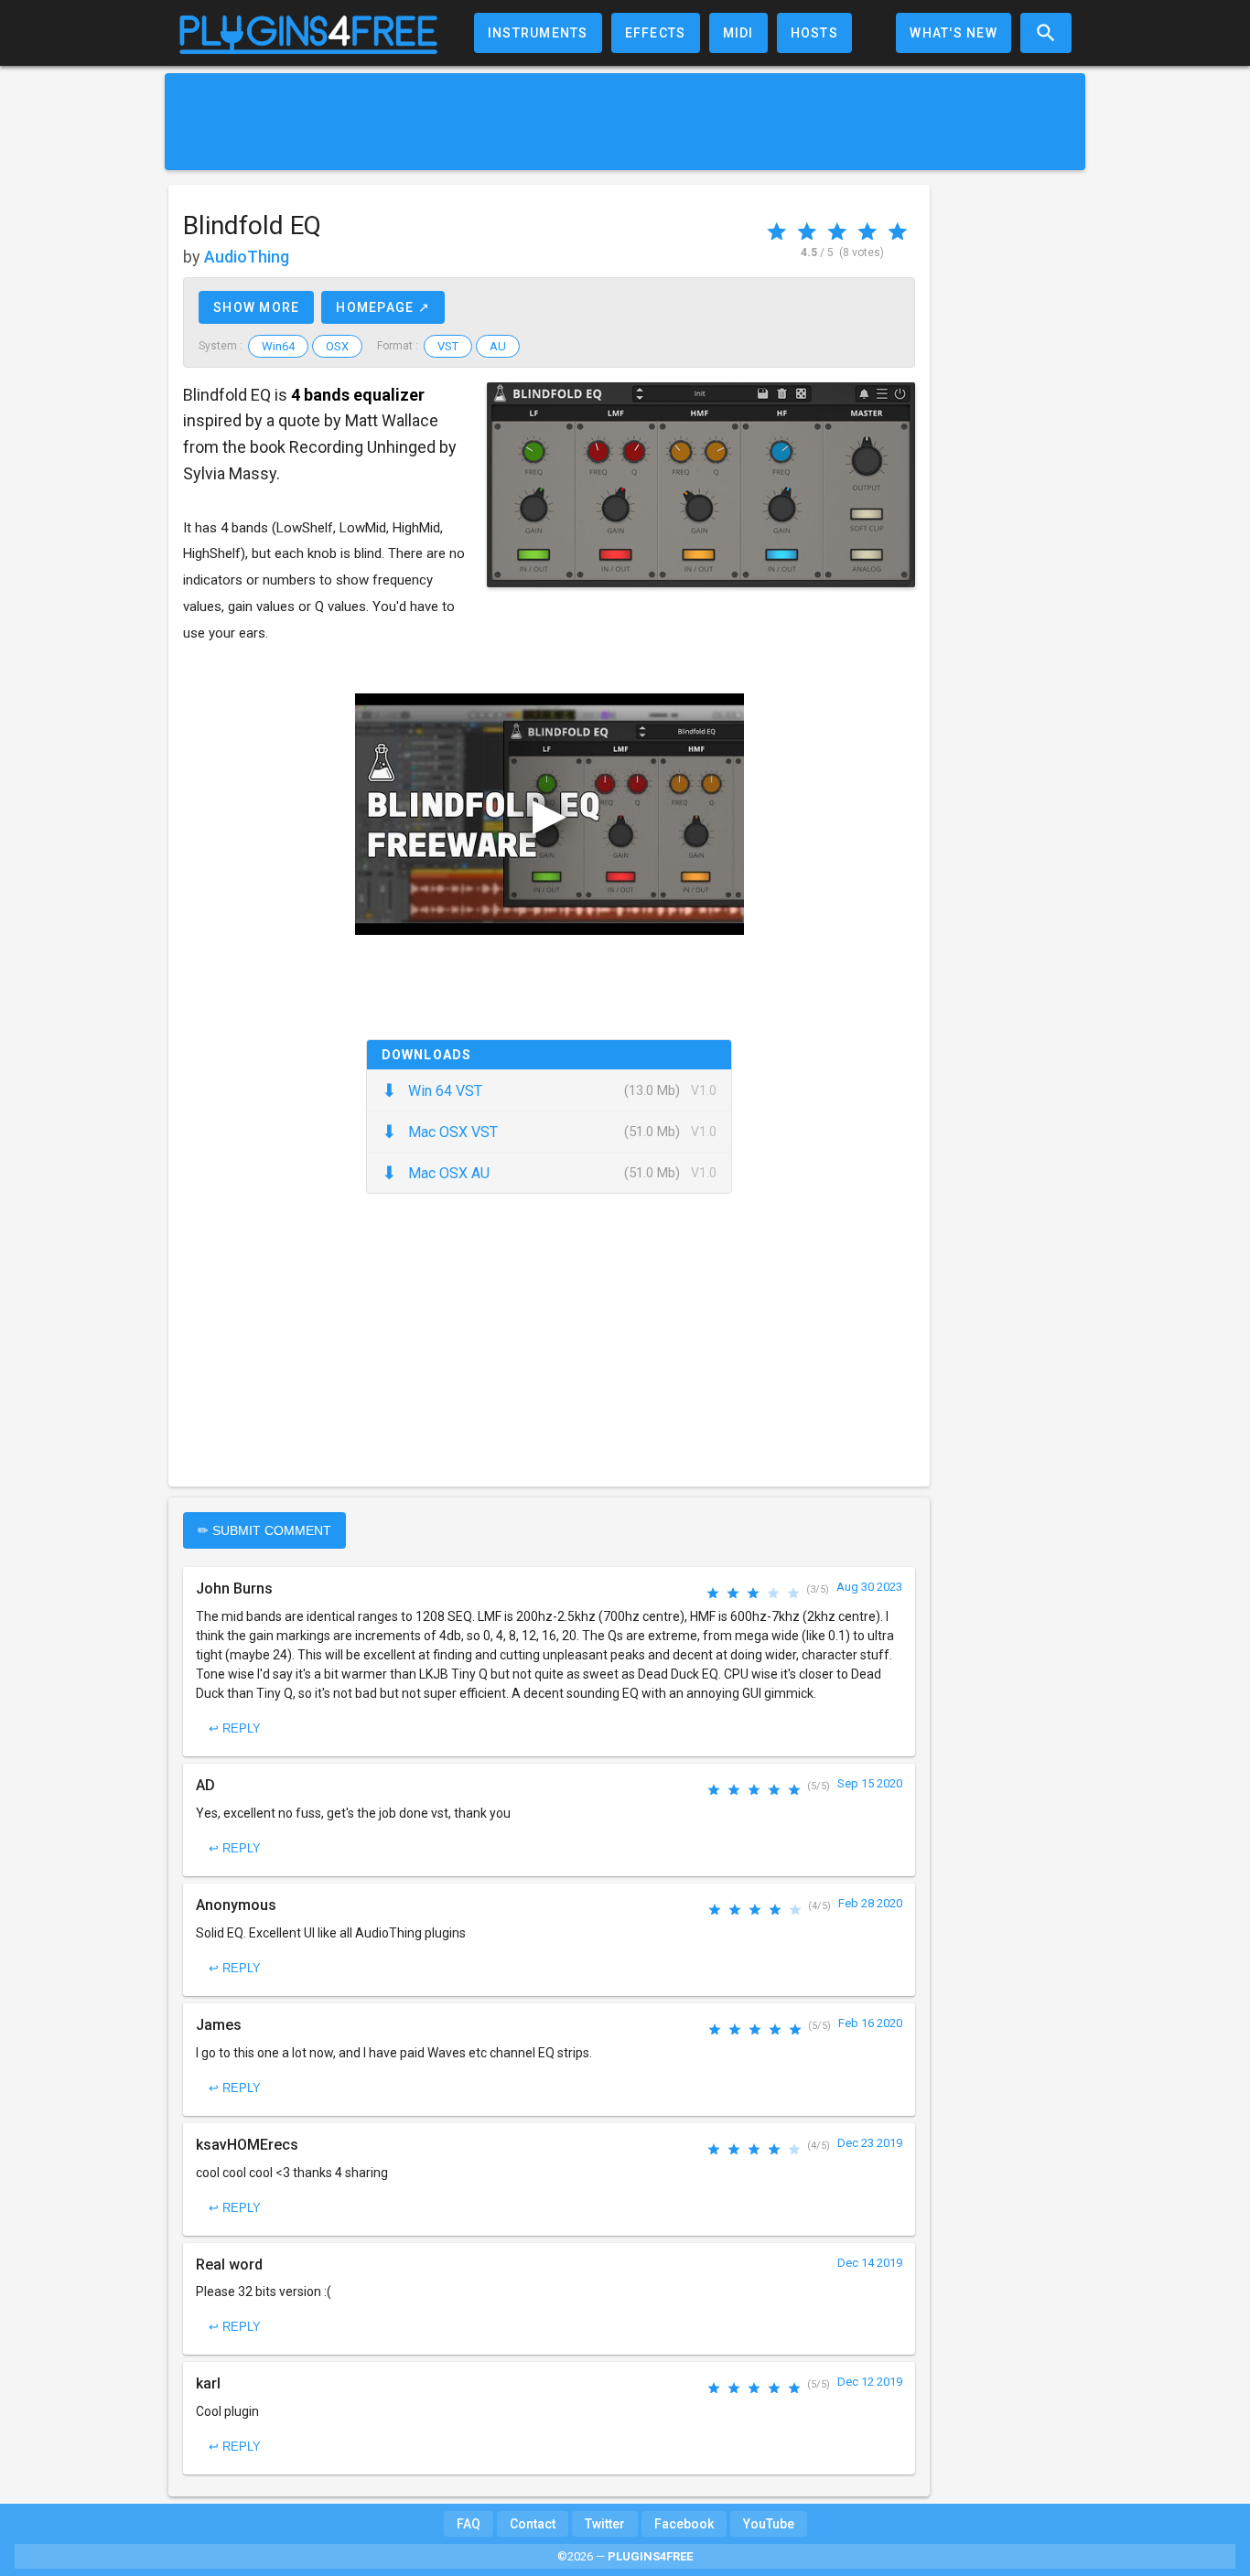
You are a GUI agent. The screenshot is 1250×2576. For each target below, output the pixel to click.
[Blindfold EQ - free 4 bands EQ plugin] (701, 485)
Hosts (814, 33)
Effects (656, 33)
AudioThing (247, 257)
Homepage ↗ (383, 307)
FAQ (469, 2524)
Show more (256, 307)
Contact (533, 2524)
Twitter (605, 2524)
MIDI (738, 33)
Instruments (538, 33)
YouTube (769, 2524)
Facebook (684, 2524)
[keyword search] (1046, 33)
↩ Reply (235, 1728)
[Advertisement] (625, 122)
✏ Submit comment (264, 1530)
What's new (954, 33)
